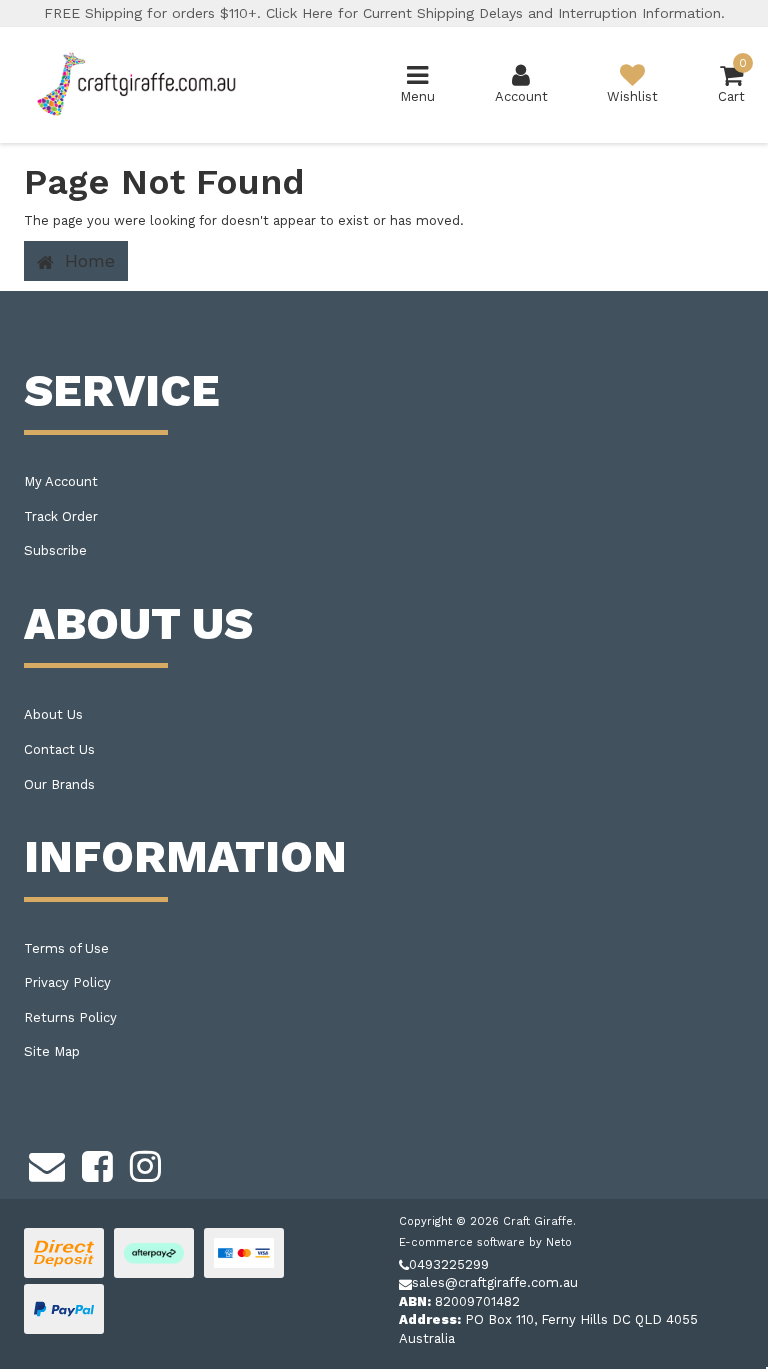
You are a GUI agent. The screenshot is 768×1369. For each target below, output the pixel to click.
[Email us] (47, 1164)
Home (87, 260)
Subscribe (55, 550)
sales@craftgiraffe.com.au (495, 1282)
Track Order (61, 516)
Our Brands (59, 784)
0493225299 (449, 1264)
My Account (61, 481)
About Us (53, 714)
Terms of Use (66, 948)
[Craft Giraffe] (135, 83)
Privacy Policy (67, 982)
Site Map (52, 1051)
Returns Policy (70, 1017)
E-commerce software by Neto (485, 1242)
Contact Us (59, 749)
